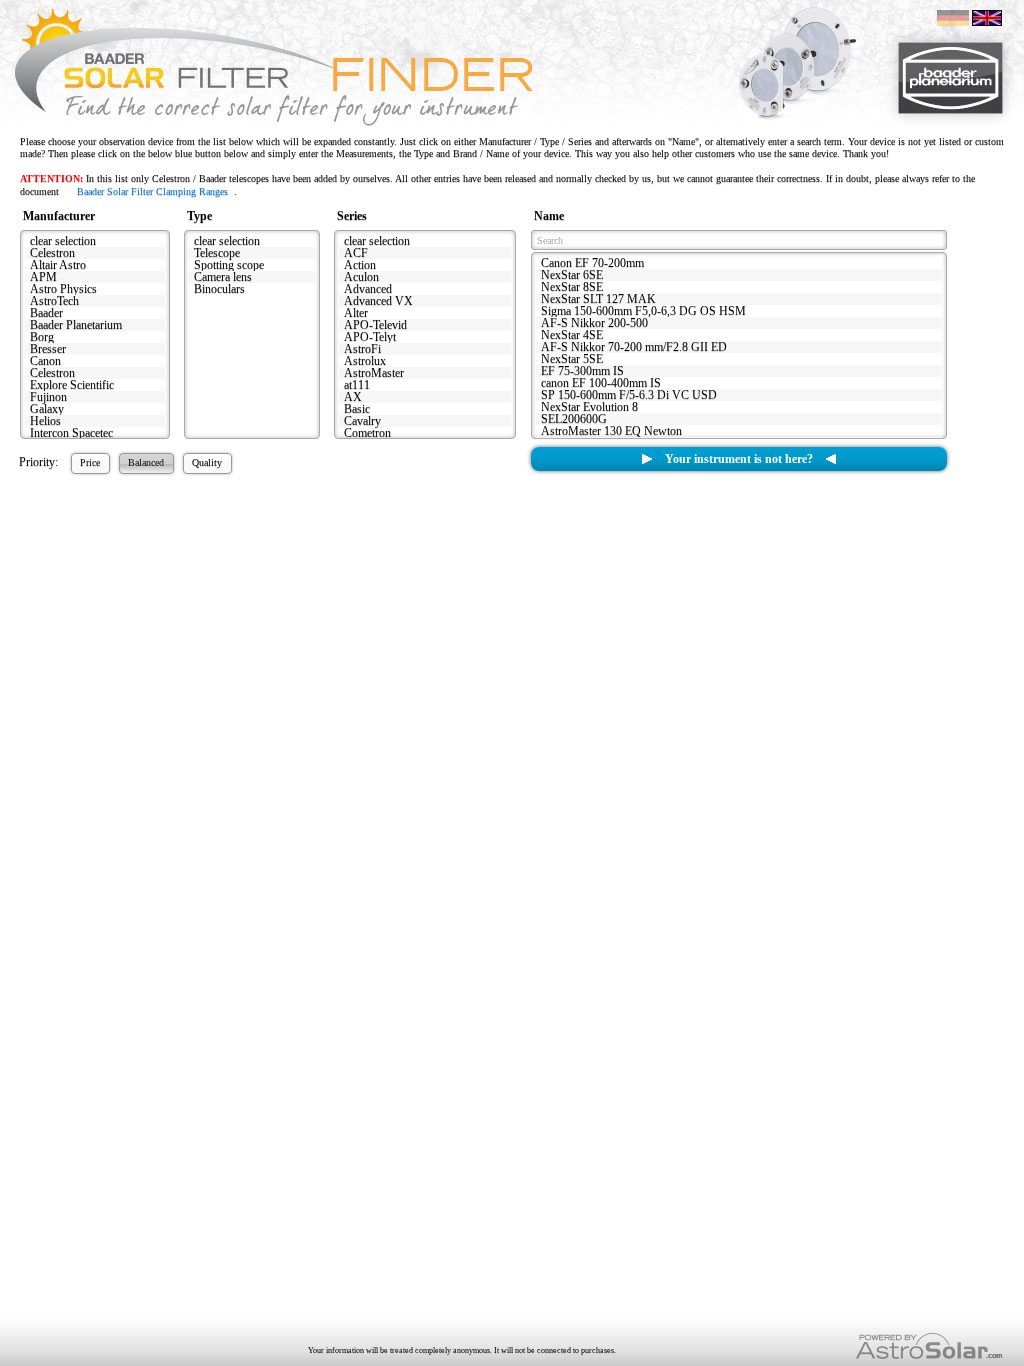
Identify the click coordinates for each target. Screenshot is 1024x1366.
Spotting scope (229, 265)
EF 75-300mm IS (582, 371)
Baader (46, 313)
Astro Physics (63, 289)
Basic (357, 409)
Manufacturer (59, 216)
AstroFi (362, 349)
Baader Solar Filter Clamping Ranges (152, 191)
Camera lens (223, 277)
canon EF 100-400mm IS (601, 383)
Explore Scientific (72, 385)
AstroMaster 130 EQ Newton (611, 431)
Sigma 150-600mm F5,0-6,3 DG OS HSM (643, 311)
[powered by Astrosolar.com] (929, 1346)
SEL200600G (574, 419)
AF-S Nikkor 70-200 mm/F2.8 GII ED (634, 347)
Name (549, 216)
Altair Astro (58, 265)
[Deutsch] (953, 17)
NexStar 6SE (572, 275)
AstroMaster (374, 373)
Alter (356, 313)
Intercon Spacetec (71, 433)
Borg (42, 337)
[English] (987, 17)
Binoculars (219, 289)
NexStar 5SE (572, 359)
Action (360, 265)
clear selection (63, 241)
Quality (207, 462)
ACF (356, 253)
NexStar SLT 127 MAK (598, 299)
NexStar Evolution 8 (589, 407)
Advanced (368, 289)
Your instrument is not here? (739, 459)
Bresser (48, 349)
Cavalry (362, 421)
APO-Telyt (370, 337)
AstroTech (54, 301)
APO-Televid (375, 325)
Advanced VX (378, 301)
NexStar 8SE (572, 287)
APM (43, 277)
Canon (45, 361)
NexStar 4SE (572, 335)
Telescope (217, 253)
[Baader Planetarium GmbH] (950, 78)
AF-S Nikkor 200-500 (594, 323)
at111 (357, 385)
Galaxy (47, 409)
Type (199, 216)
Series (352, 216)
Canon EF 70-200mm (592, 263)
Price (90, 462)
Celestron (52, 253)
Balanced (146, 462)
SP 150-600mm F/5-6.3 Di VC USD (629, 395)
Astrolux (365, 361)
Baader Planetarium (76, 325)
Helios (45, 421)
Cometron (367, 433)
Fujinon (48, 397)
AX (353, 397)
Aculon (361, 277)
